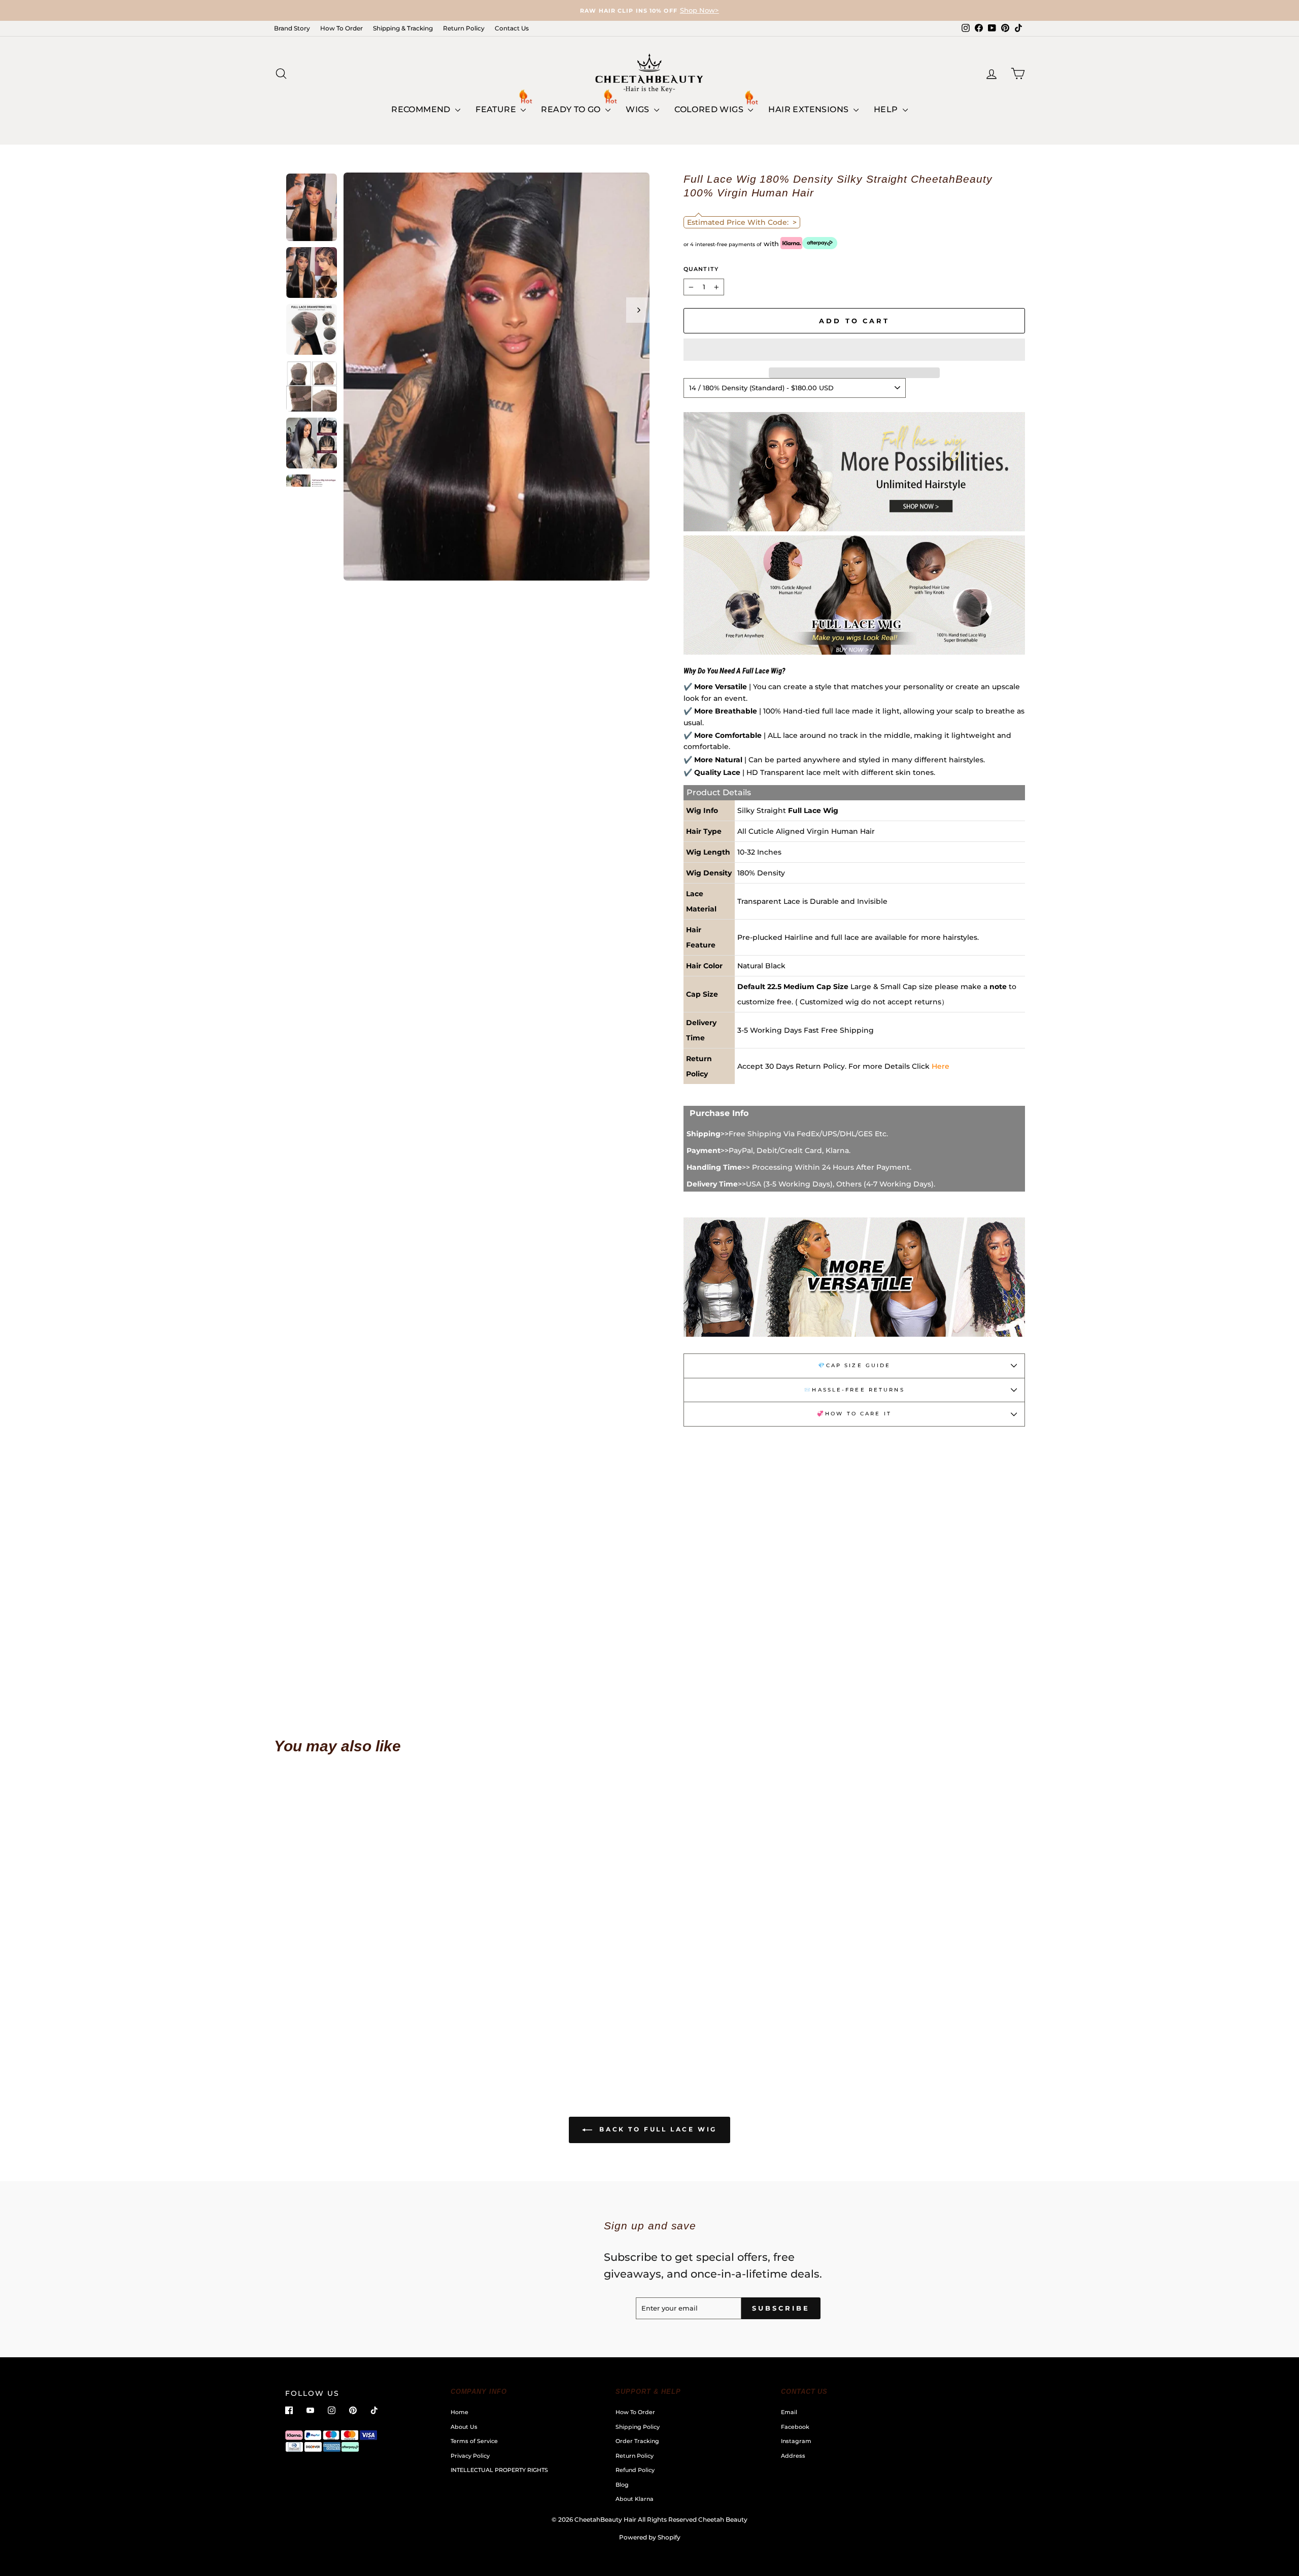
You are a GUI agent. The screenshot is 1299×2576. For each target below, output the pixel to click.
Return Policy (464, 28)
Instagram (796, 2441)
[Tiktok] (374, 2410)
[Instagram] (332, 2410)
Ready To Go (572, 109)
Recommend (422, 109)
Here (941, 1066)
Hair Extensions (809, 109)
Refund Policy (635, 2470)
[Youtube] (310, 2410)
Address (793, 2456)
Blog (622, 2485)
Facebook (795, 2427)
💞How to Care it (854, 1414)
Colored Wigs (710, 109)
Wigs (639, 109)
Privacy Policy (470, 2456)
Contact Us (512, 28)
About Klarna (635, 2499)
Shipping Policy (638, 2427)
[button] (854, 350)
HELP (887, 109)
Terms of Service (474, 2441)
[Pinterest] (353, 2410)
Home (459, 2412)
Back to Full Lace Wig (657, 2129)
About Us (464, 2427)
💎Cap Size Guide (854, 1365)
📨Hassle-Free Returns (854, 1390)
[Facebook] (289, 2410)
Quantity (701, 269)
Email (789, 2412)
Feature (497, 109)
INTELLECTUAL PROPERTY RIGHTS (499, 2470)
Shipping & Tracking (403, 28)
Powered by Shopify (650, 2537)
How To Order (341, 28)
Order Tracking (637, 2441)
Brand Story (292, 28)
